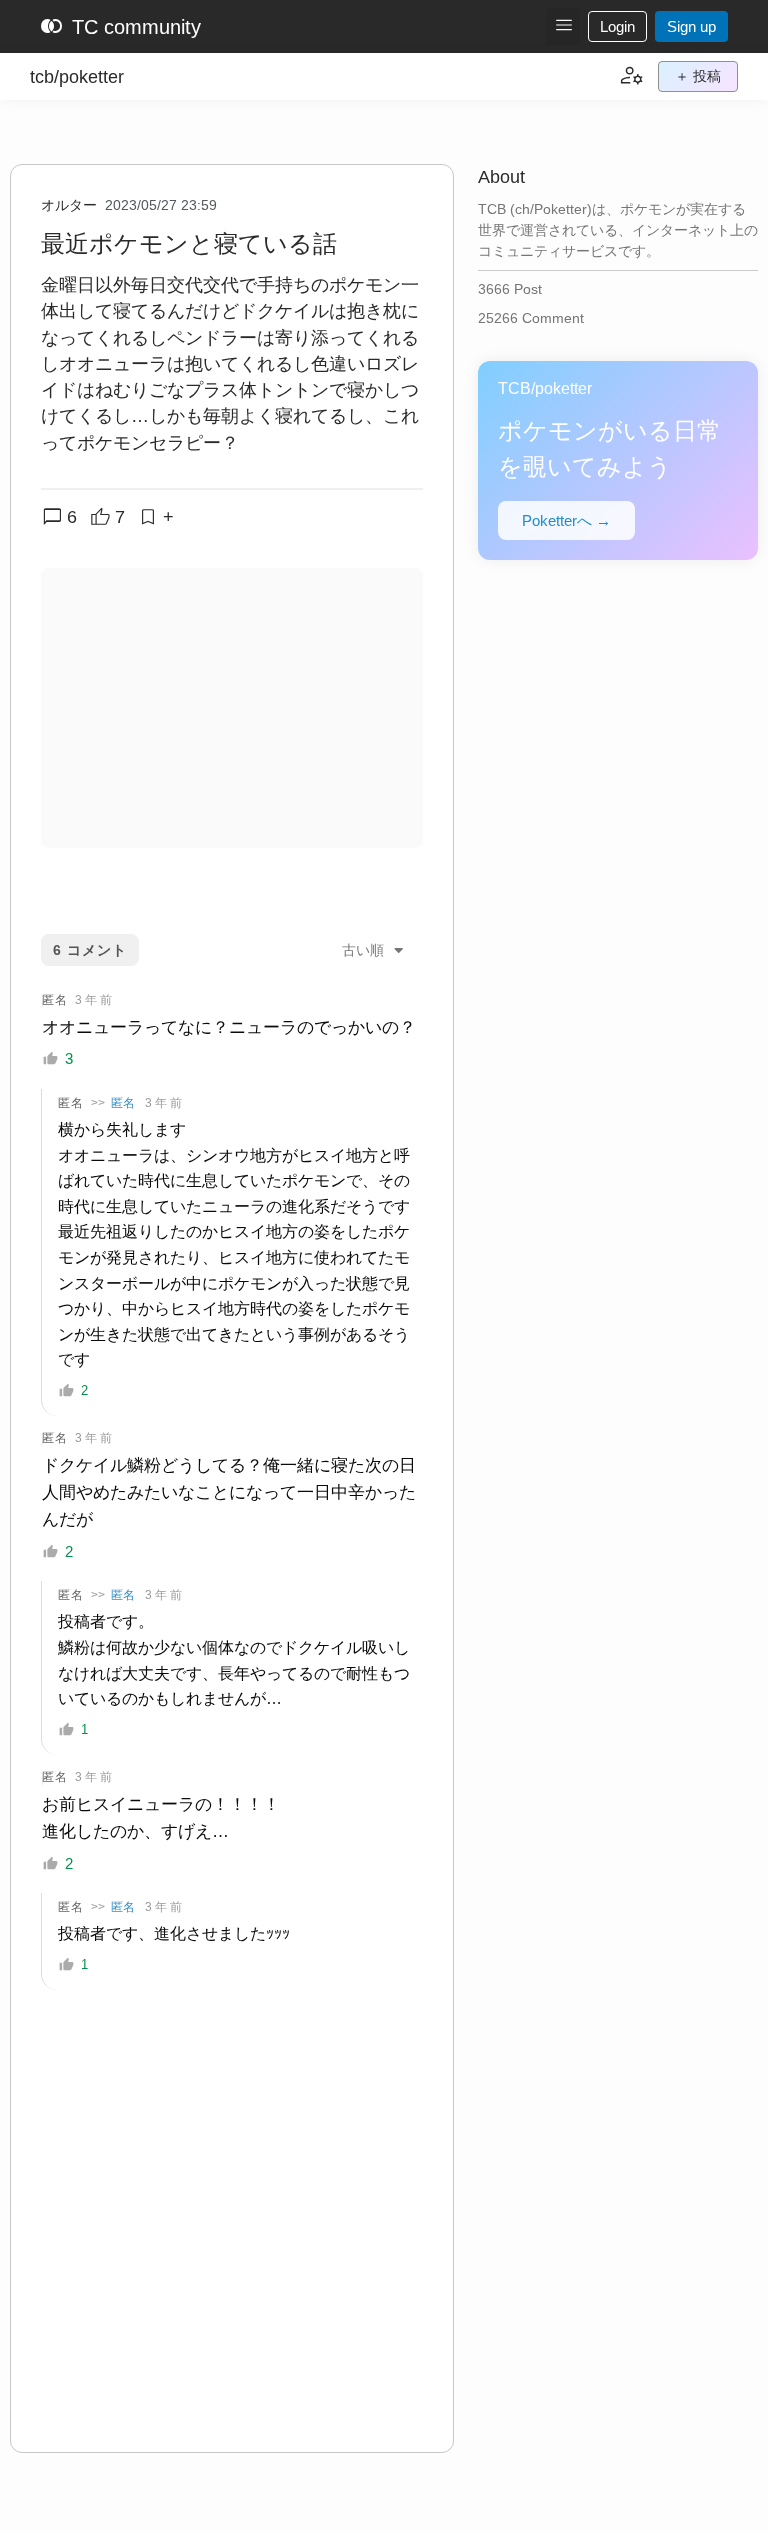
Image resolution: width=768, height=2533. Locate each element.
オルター (69, 205)
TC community (120, 27)
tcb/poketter (77, 77)
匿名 (123, 1103)
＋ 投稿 (698, 76)
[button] (563, 26)
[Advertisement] (232, 708)
